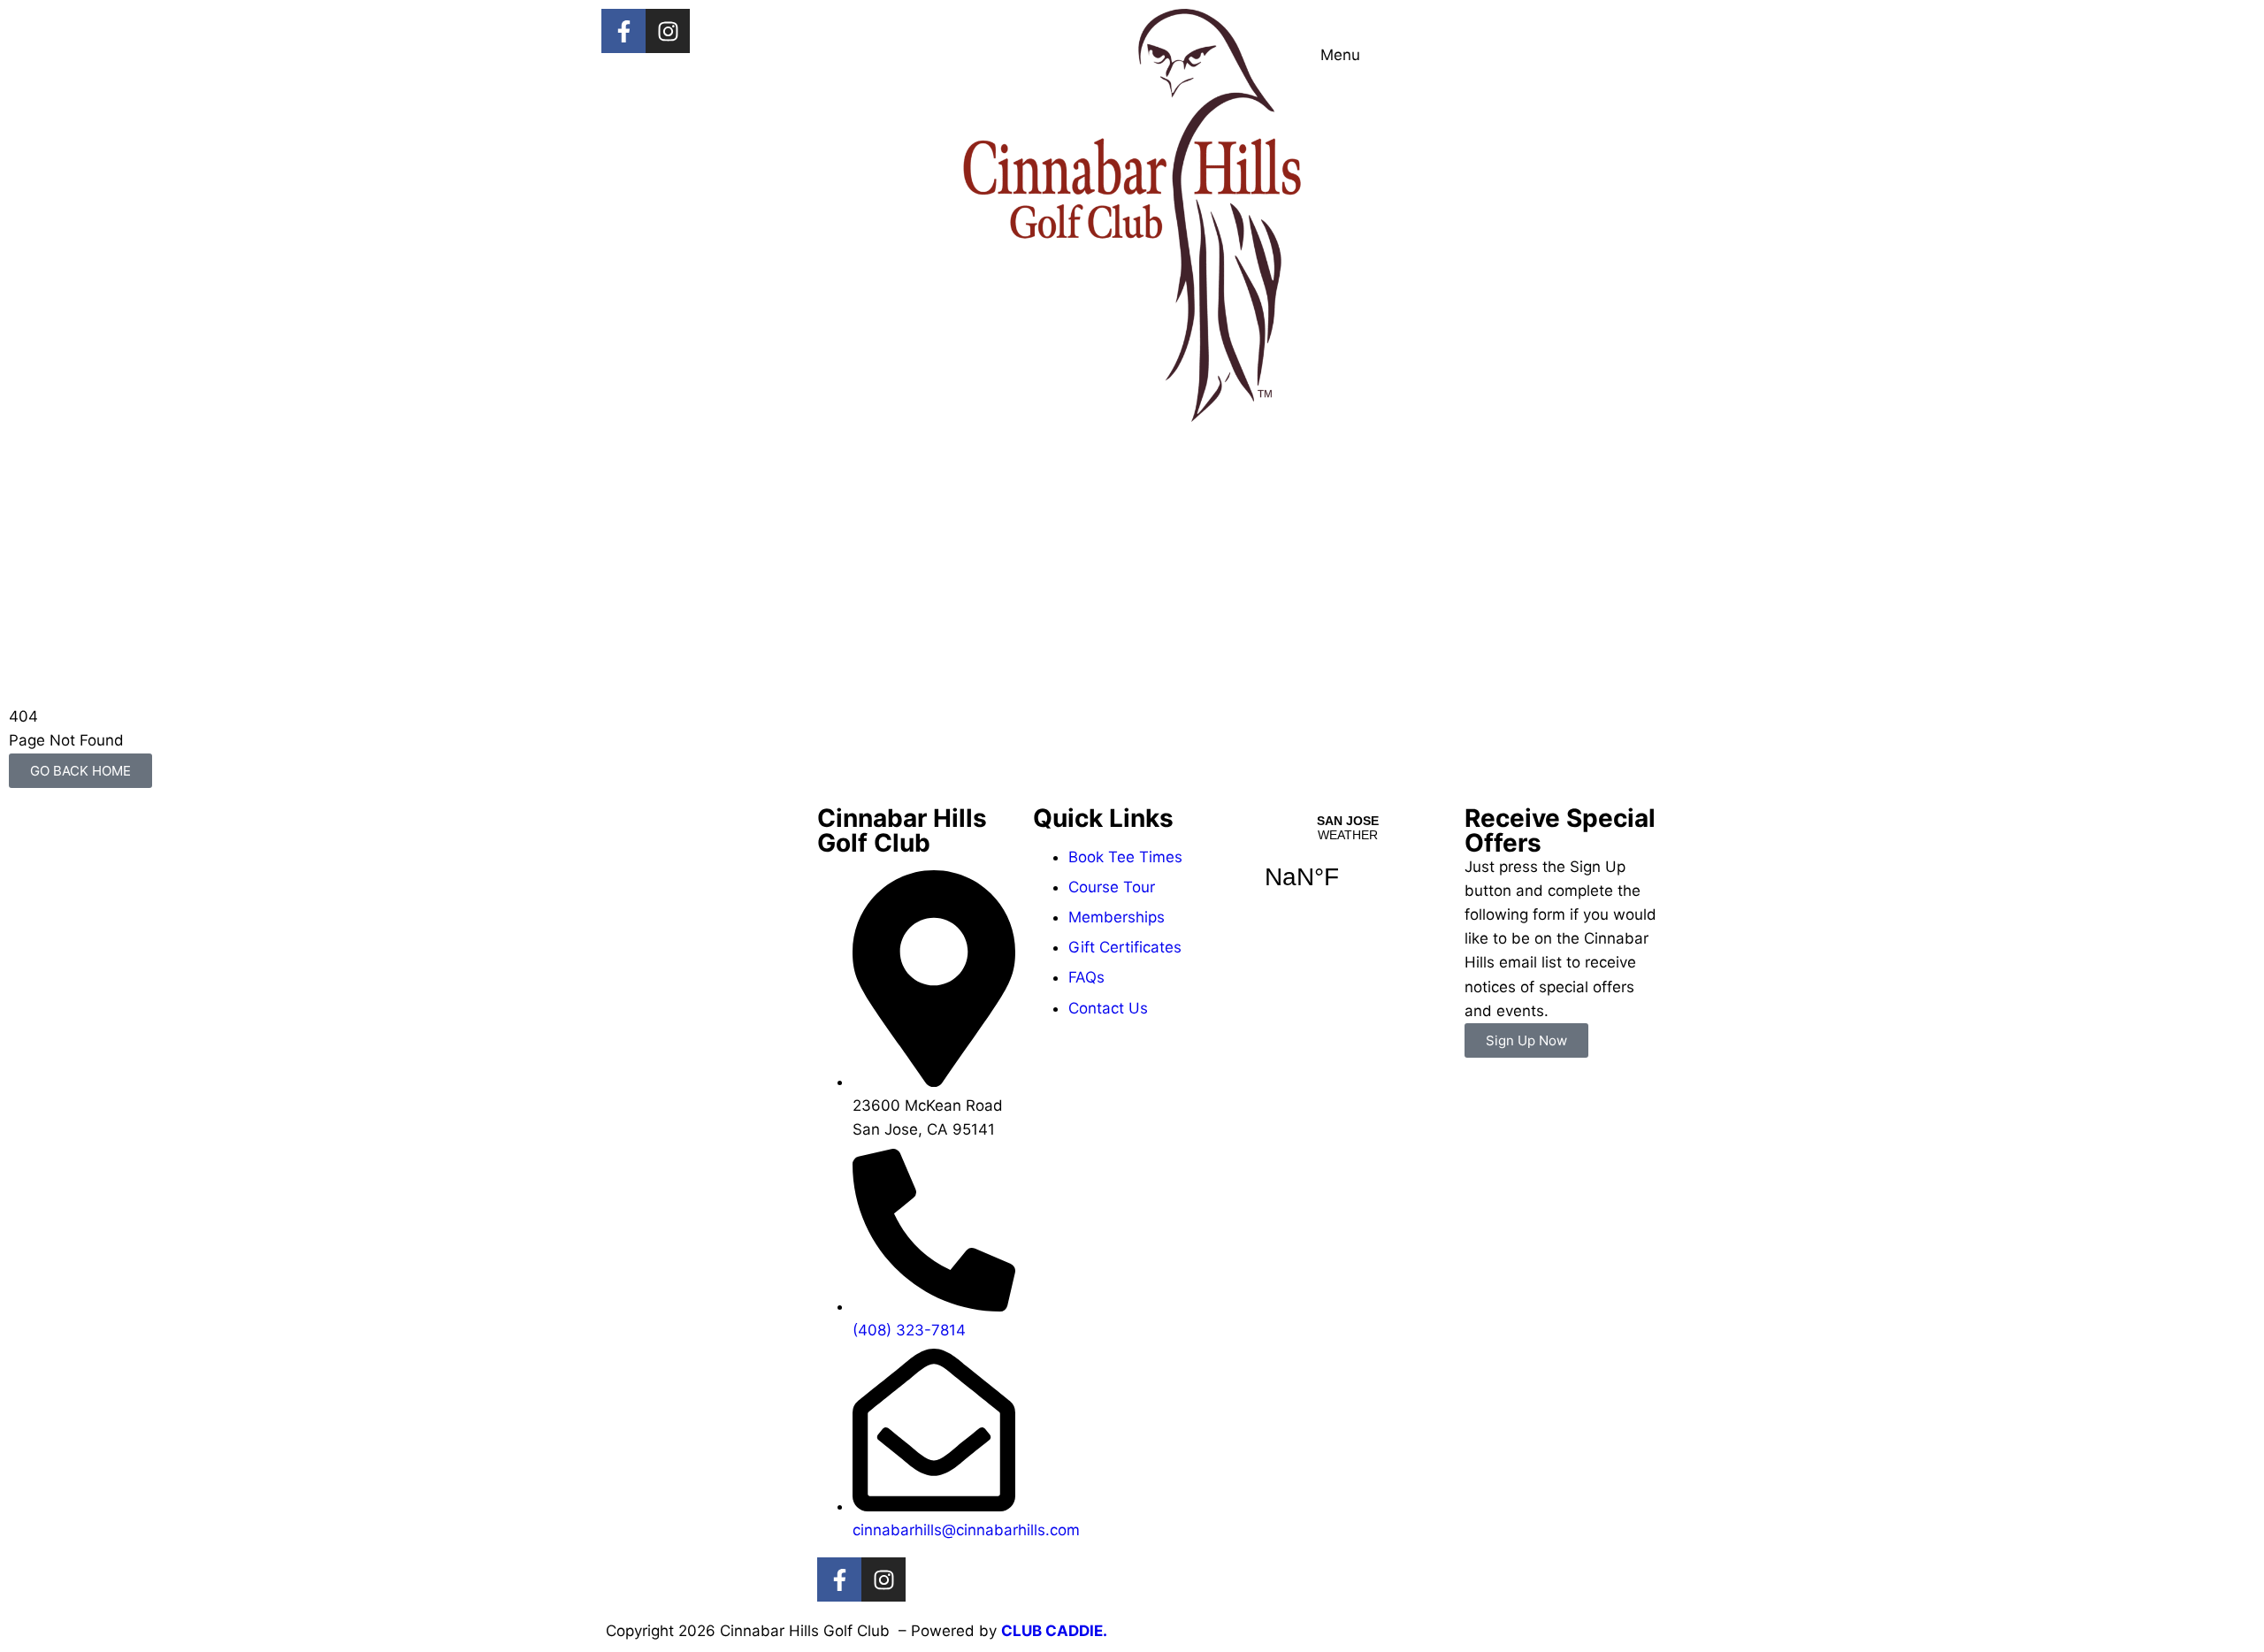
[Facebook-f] (623, 31)
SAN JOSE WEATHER (1348, 863)
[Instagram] (668, 31)
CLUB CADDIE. (1054, 1631)
